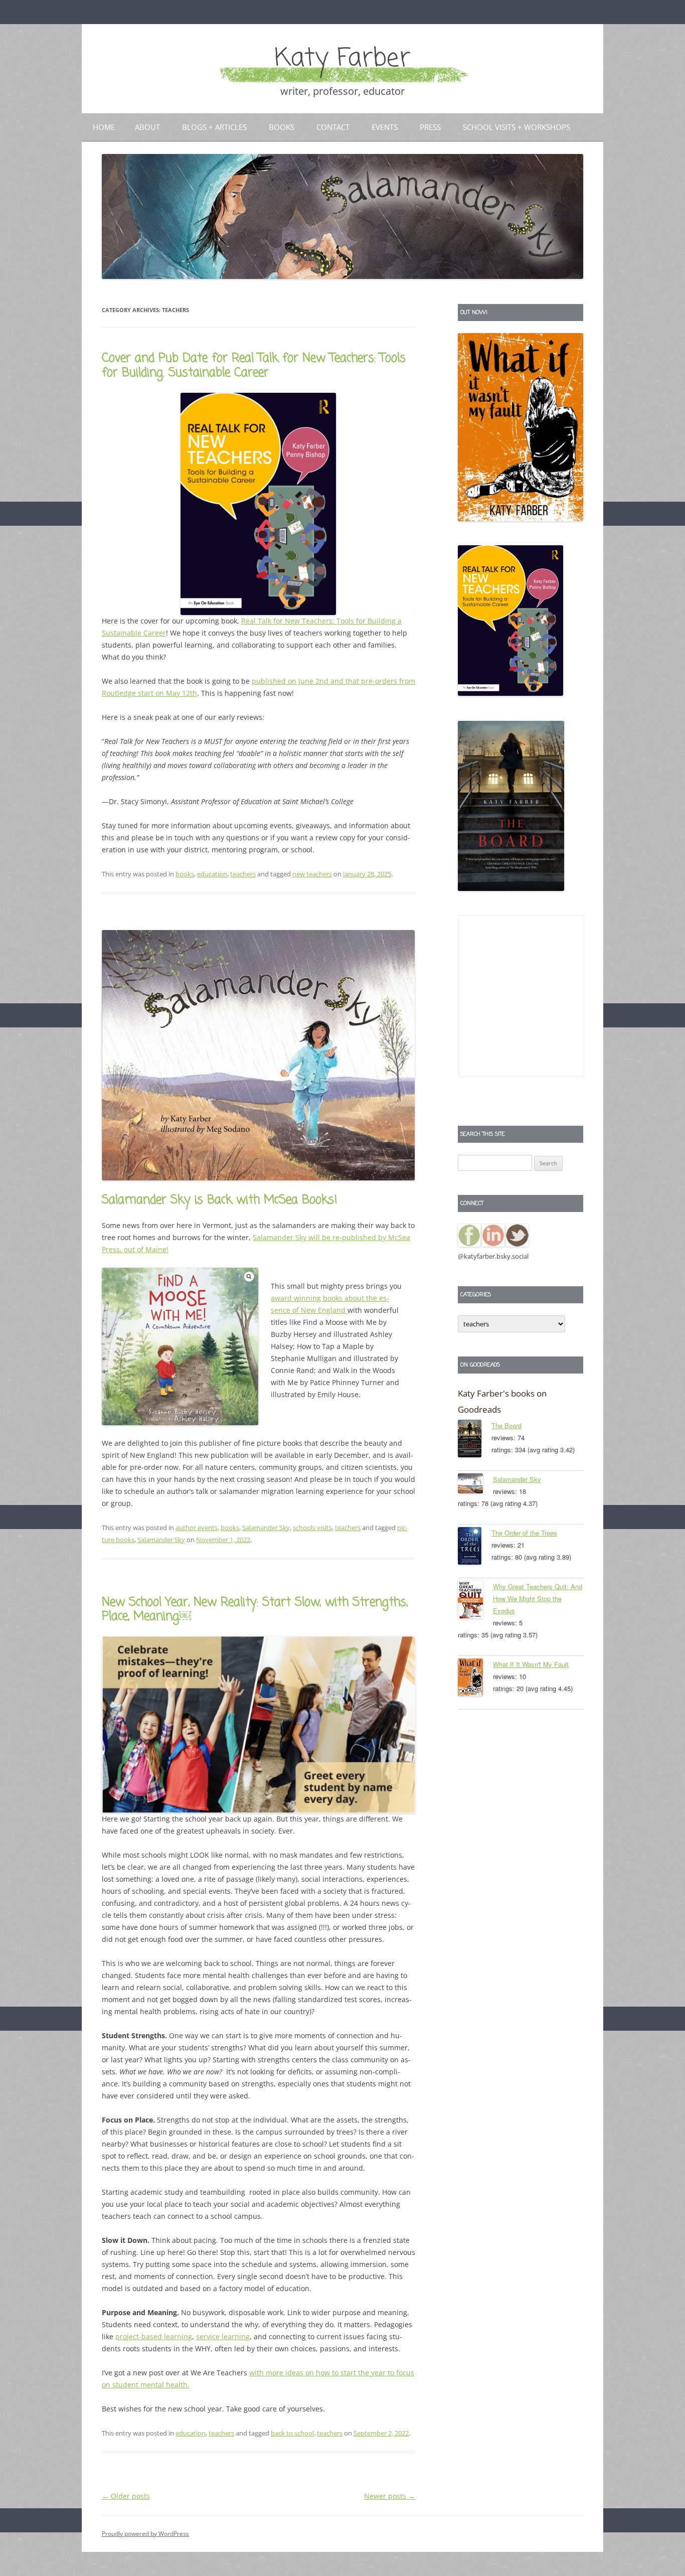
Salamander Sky (266, 1528)
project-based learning (154, 2336)
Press (430, 127)
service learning (223, 2336)
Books (282, 127)
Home (104, 127)
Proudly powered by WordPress (145, 2534)
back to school (292, 2433)
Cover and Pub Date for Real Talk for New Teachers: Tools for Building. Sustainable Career (254, 366)
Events (385, 127)
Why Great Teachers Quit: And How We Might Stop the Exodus (538, 1599)
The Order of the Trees (524, 1533)
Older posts (126, 2496)
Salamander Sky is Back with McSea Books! (220, 1200)
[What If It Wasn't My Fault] (475, 1679)
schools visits (312, 1528)
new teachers (312, 874)
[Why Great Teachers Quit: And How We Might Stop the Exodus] (475, 1601)
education (212, 874)
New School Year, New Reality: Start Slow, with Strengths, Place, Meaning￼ (255, 1610)
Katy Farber (342, 59)
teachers (243, 874)
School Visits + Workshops (517, 127)
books (185, 874)
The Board (506, 1425)
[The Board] (475, 1440)
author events (197, 1528)
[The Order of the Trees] (475, 1548)
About (147, 127)
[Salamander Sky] (475, 1485)
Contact (333, 127)
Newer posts (390, 2496)
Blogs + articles (214, 127)
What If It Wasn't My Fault (531, 1664)
